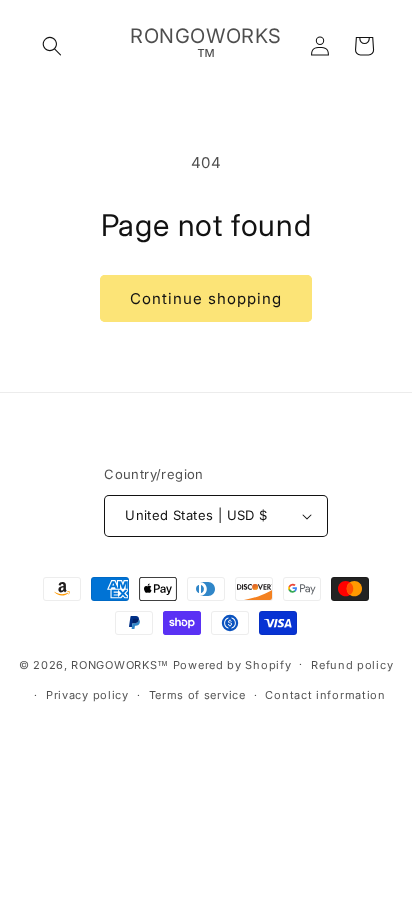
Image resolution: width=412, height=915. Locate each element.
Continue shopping (206, 298)
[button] (52, 46)
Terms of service (197, 695)
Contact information (325, 695)
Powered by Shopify (232, 664)
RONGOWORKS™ (120, 664)
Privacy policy (87, 695)
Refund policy (352, 665)
